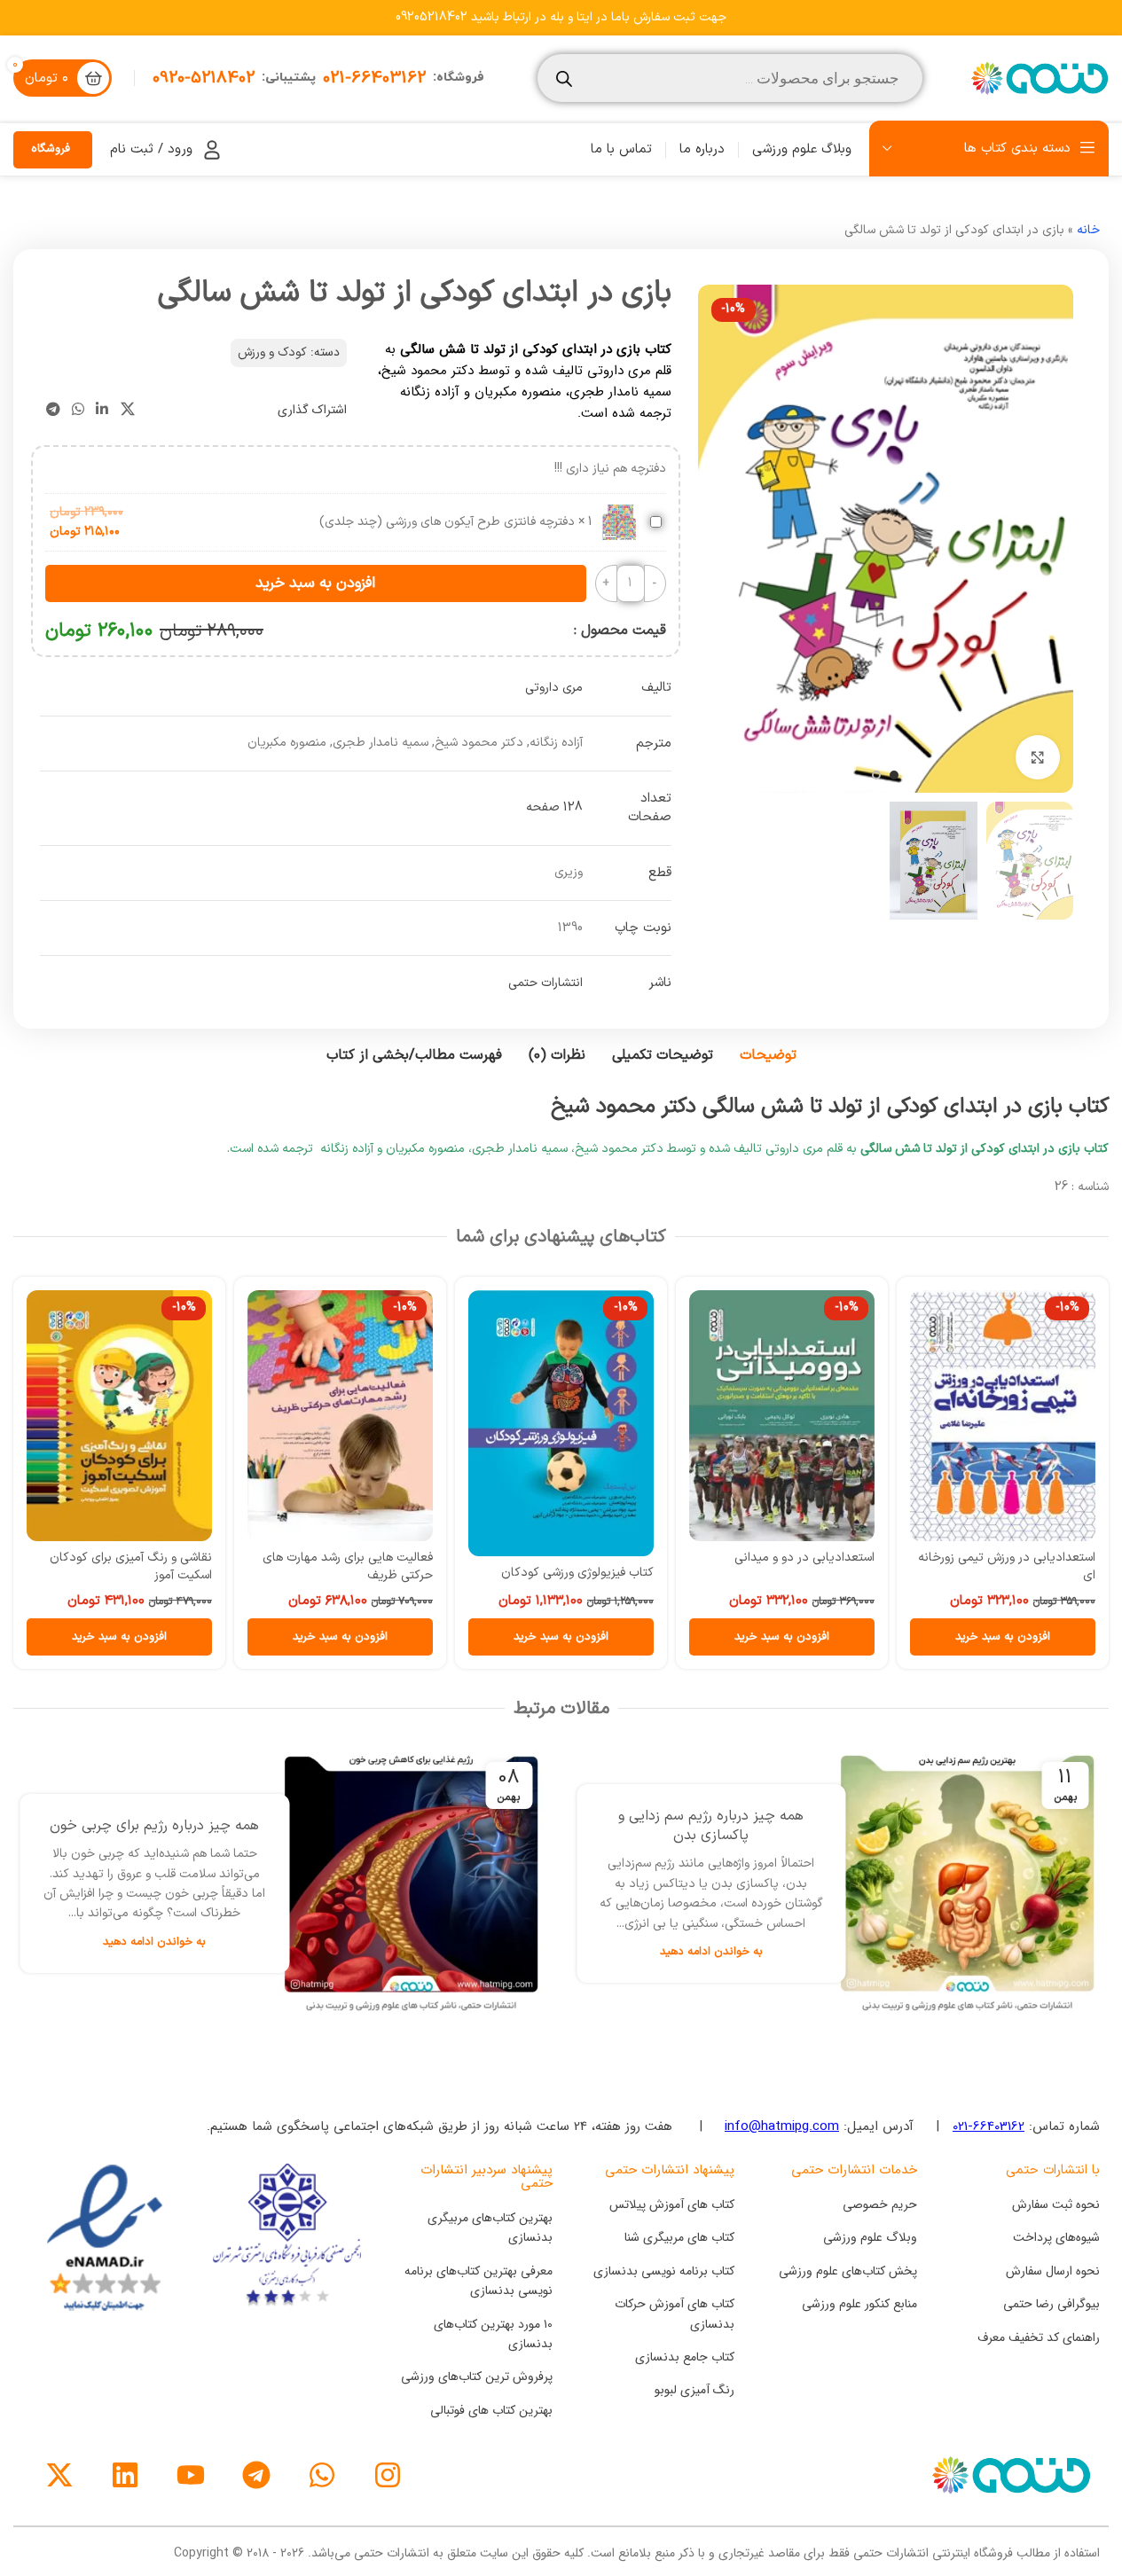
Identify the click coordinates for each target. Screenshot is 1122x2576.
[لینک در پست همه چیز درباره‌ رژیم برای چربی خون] (411, 1883)
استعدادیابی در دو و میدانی (804, 1558)
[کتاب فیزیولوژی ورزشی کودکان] (561, 1423)
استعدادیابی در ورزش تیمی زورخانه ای (1007, 1566)
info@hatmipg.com (782, 2126)
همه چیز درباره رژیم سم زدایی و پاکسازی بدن (711, 1826)
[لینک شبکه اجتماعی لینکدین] (102, 410)
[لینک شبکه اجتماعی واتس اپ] (78, 410)
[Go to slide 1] (894, 775)
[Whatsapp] (322, 2475)
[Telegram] (256, 2475)
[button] (1003, 1637)
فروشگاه (51, 149)
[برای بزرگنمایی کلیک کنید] (1038, 757)
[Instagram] (388, 2475)
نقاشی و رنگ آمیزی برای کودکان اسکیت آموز (131, 1566)
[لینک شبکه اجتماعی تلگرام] (53, 410)
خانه (1088, 230)
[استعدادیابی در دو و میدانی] (782, 1416)
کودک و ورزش (272, 352)
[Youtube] (191, 2475)
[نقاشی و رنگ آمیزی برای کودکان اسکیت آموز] (119, 1416)
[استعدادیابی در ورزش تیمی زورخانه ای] (1003, 1416)
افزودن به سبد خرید (315, 583)
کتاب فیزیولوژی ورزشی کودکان (577, 1573)
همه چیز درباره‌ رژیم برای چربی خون (154, 1826)
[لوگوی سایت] (1038, 78)
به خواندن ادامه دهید (711, 1951)
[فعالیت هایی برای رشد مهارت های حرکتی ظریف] (340, 1416)
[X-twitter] (59, 2475)
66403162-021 (989, 2126)
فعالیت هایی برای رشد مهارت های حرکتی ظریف (348, 1566)
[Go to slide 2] (876, 775)
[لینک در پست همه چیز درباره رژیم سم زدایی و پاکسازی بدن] (968, 1883)
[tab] (768, 1056)
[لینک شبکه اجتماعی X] (127, 410)
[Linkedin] (125, 2475)
